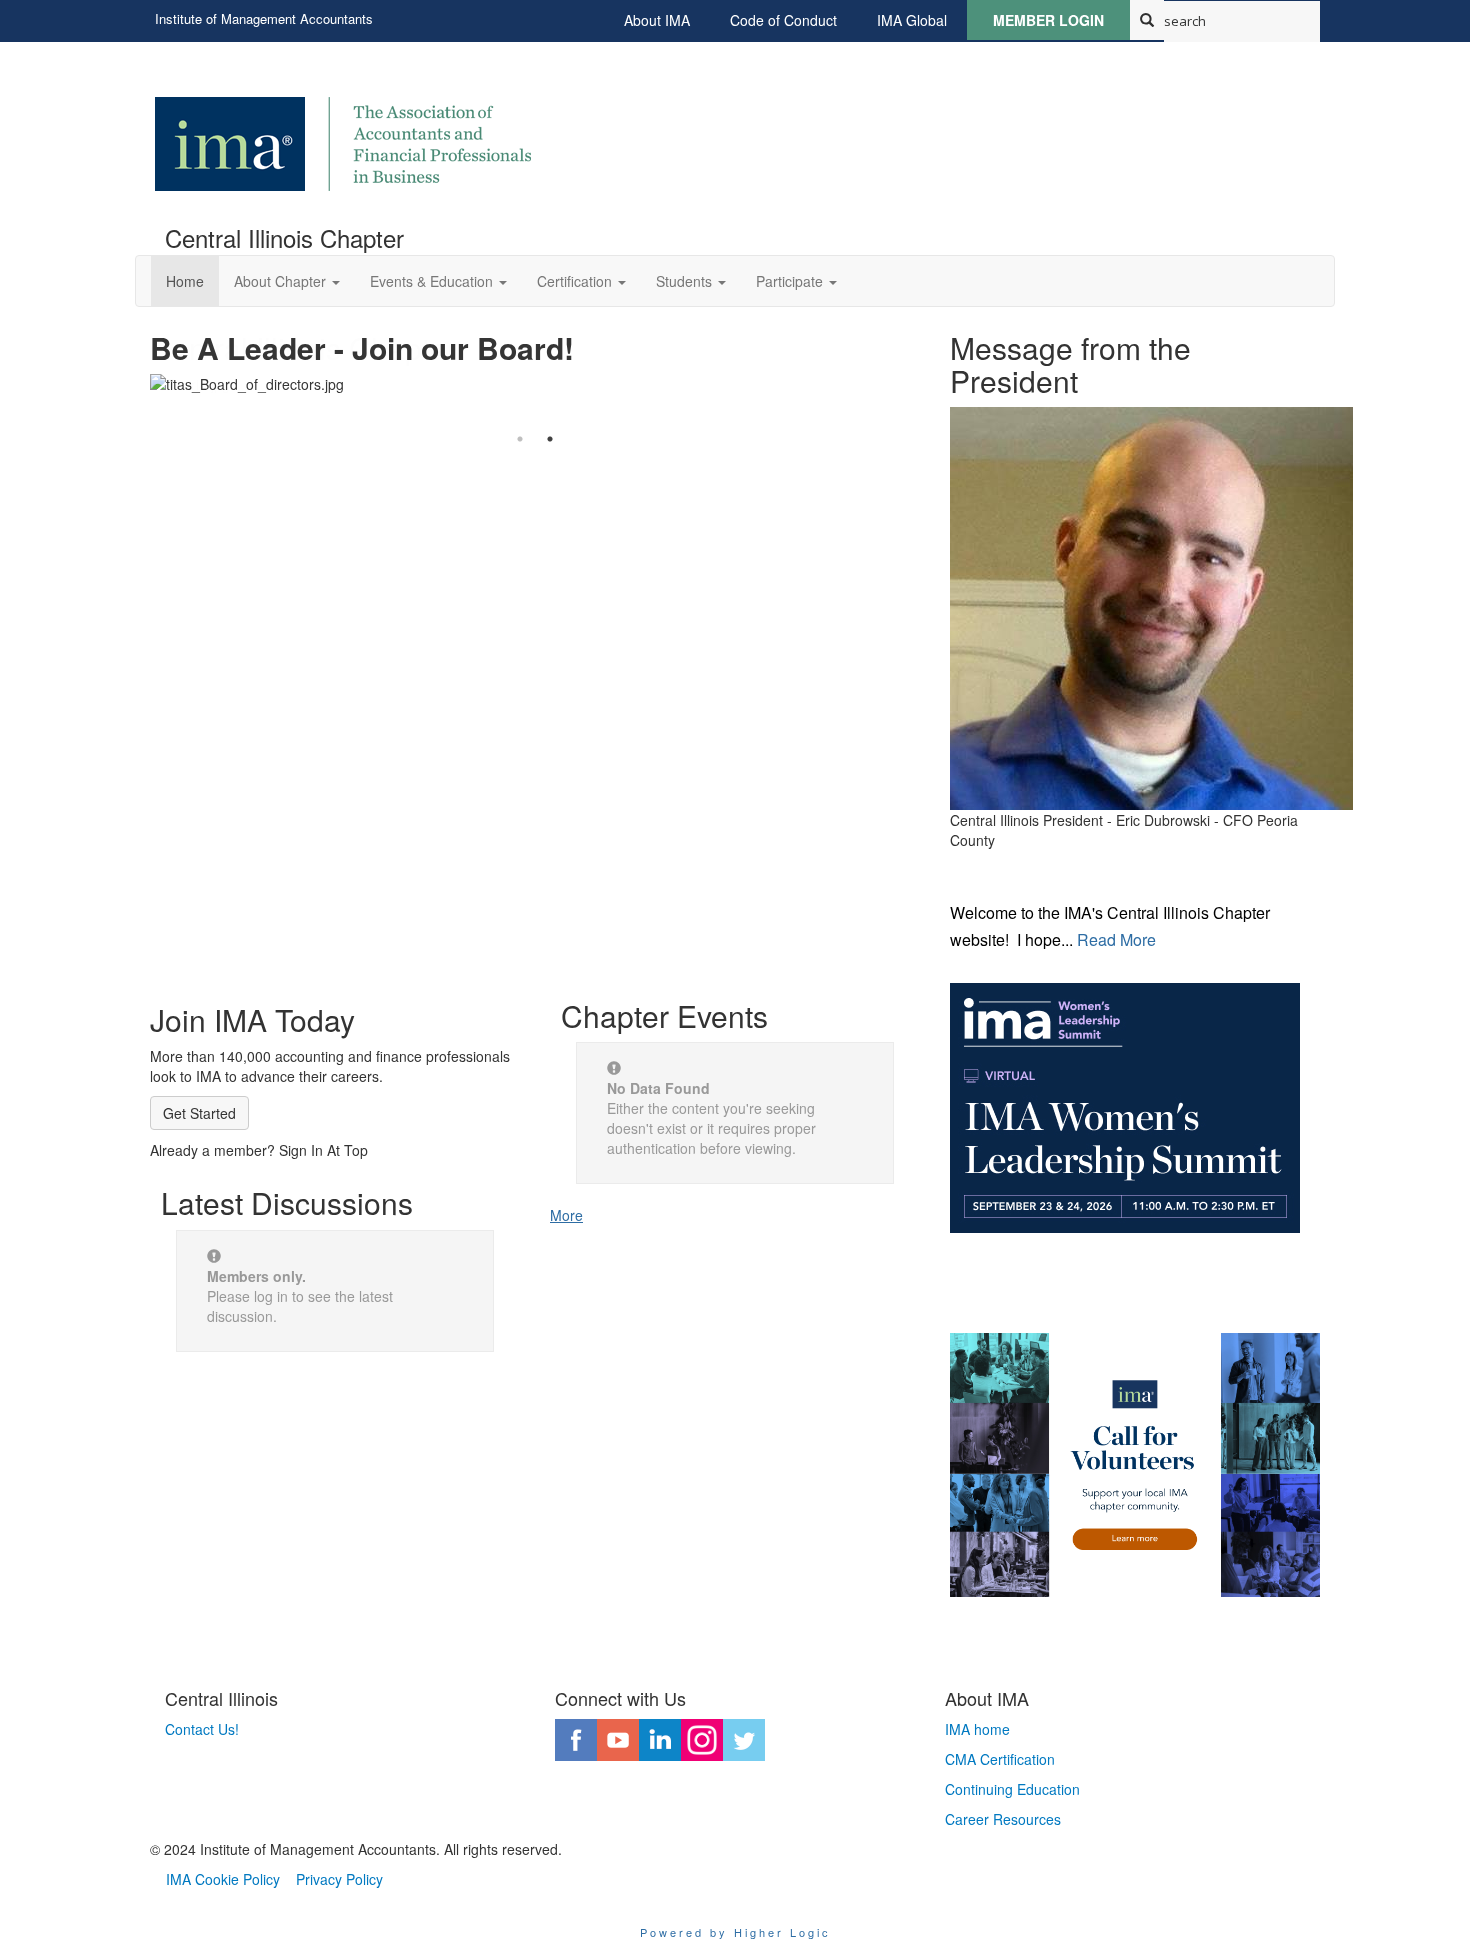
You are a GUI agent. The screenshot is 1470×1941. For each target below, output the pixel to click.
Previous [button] (135, 367)
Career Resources (1003, 1819)
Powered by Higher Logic (735, 1932)
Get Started (199, 1113)
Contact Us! (202, 1729)
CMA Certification (1000, 1759)
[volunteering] (1135, 1465)
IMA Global (912, 20)
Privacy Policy (339, 1879)
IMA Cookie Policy (223, 1879)
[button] (287, 281)
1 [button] (520, 439)
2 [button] (550, 439)
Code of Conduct (783, 20)
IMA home (977, 1729)
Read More (1114, 939)
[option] (535, 367)
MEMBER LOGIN (1048, 20)
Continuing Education (1012, 1789)
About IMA (657, 20)
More (566, 1215)
